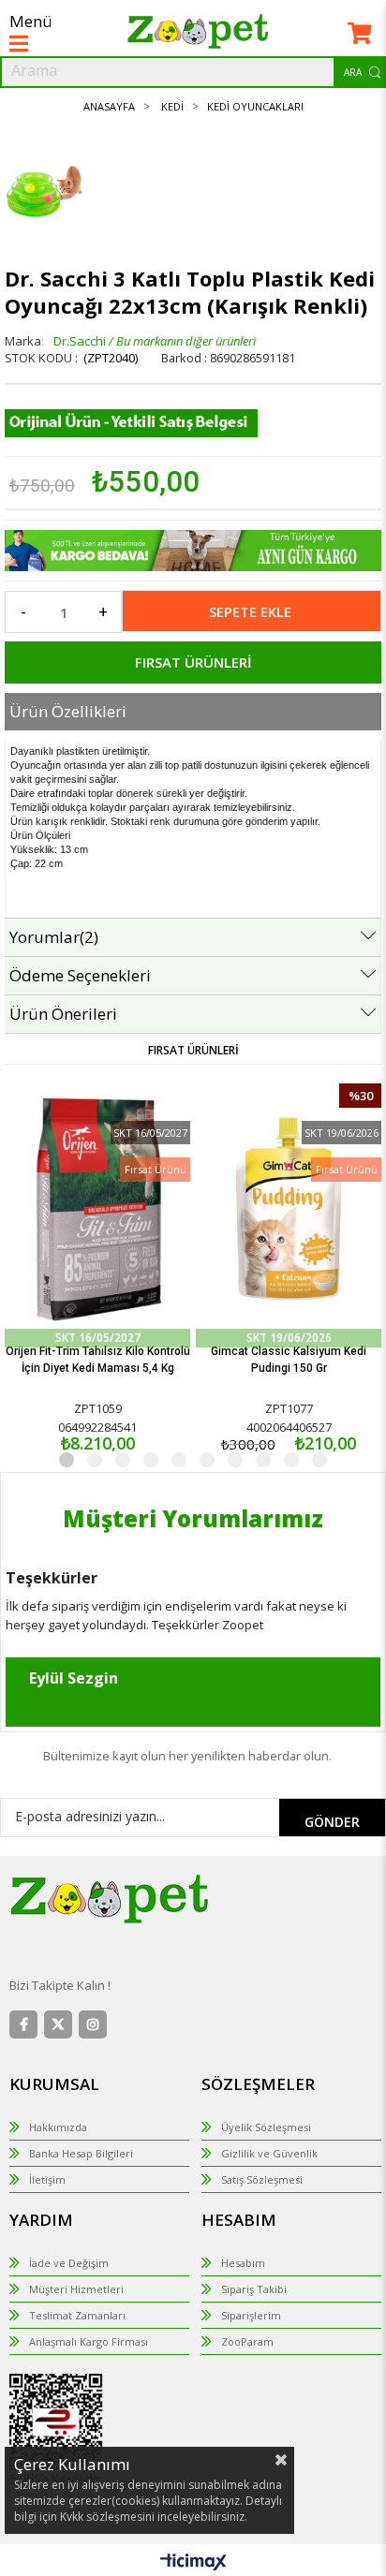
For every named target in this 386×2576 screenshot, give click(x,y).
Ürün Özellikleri (68, 711)
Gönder (332, 1822)
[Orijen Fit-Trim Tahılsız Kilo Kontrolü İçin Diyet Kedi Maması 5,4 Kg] (97, 1208)
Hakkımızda (58, 2127)
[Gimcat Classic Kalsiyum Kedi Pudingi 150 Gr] (289, 1208)
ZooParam (247, 2341)
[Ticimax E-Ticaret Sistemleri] (193, 2563)
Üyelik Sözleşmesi (266, 2127)
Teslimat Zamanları (77, 2315)
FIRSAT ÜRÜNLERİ (193, 662)
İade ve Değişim (69, 2263)
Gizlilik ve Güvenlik (269, 2153)
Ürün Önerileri (63, 1014)
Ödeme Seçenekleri (80, 975)
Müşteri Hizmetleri (76, 2289)
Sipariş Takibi (254, 2289)
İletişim (47, 2179)
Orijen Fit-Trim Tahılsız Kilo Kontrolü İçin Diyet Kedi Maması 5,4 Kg (98, 1360)
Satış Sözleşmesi (262, 2179)
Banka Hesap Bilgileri (81, 2153)
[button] (67, 1460)
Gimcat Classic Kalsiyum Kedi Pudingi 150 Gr (289, 1360)
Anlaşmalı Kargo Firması (89, 2341)
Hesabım (243, 2263)
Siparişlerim (251, 2315)
